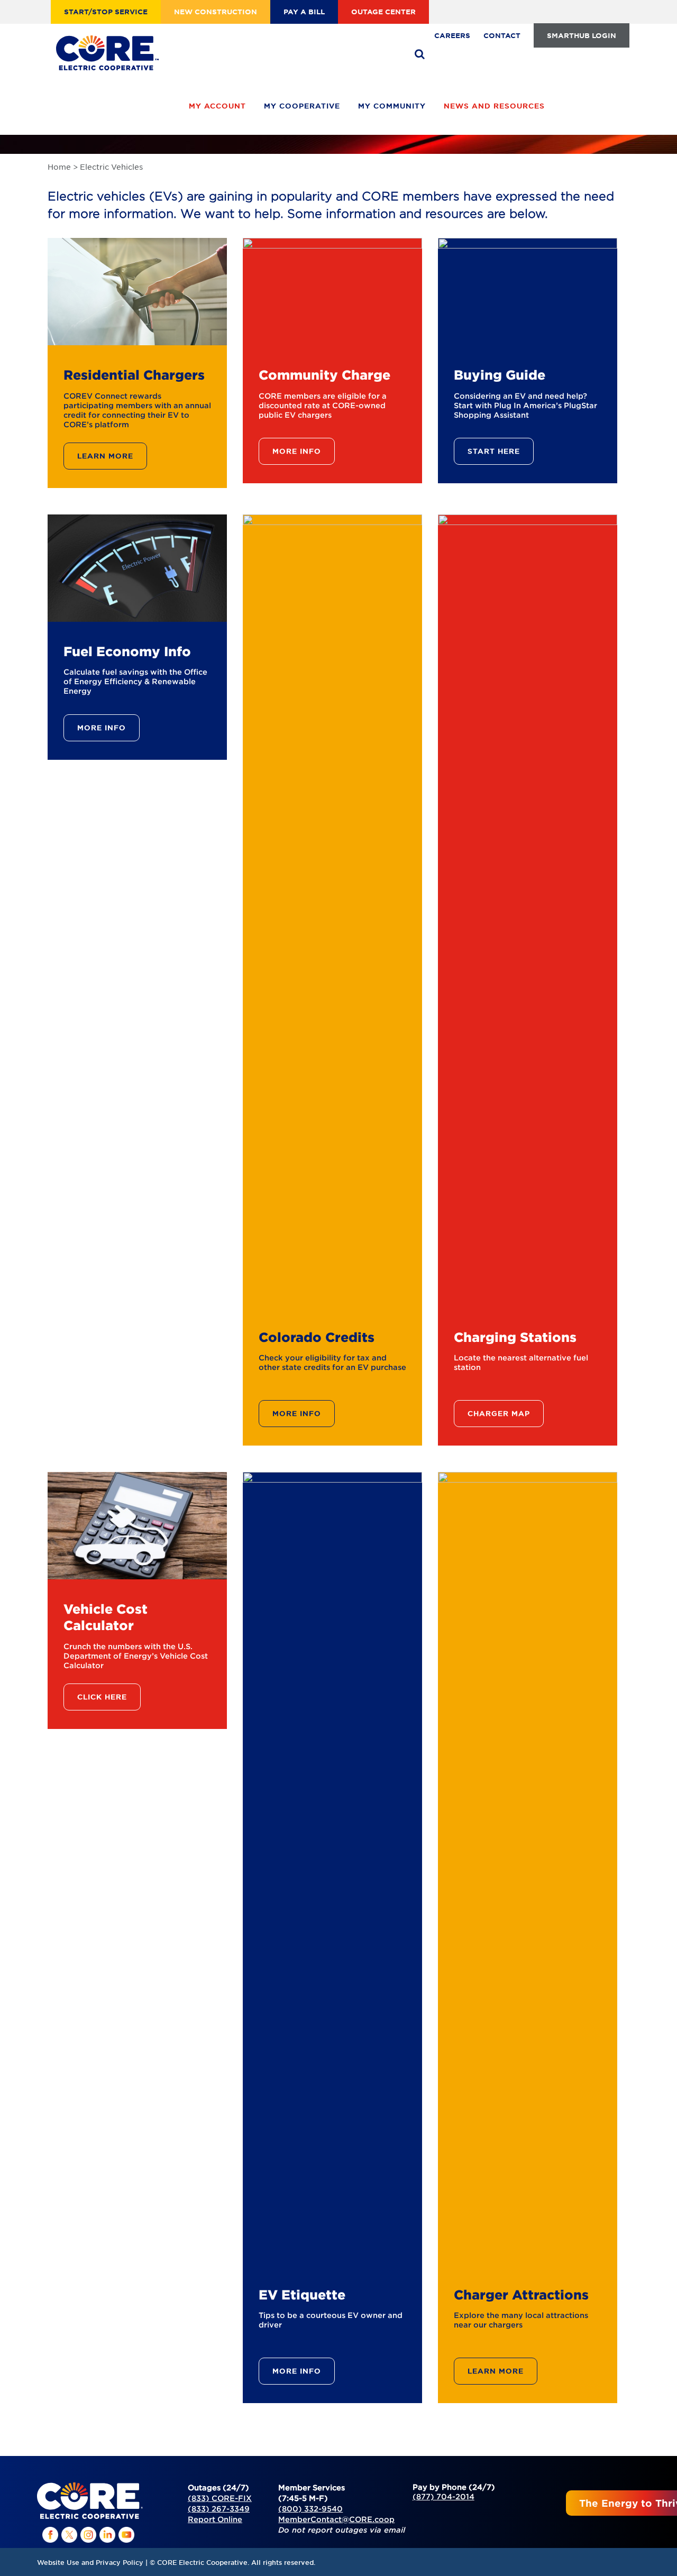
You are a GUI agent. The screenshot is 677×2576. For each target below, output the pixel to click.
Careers (452, 35)
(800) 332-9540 (310, 2509)
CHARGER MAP (499, 1413)
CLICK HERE (102, 1697)
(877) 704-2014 (443, 2496)
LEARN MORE (105, 456)
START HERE (494, 451)
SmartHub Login (582, 35)
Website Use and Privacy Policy (90, 2562)
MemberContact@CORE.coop (336, 2519)
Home (59, 167)
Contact (502, 35)
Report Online (215, 2519)
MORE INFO (297, 451)
